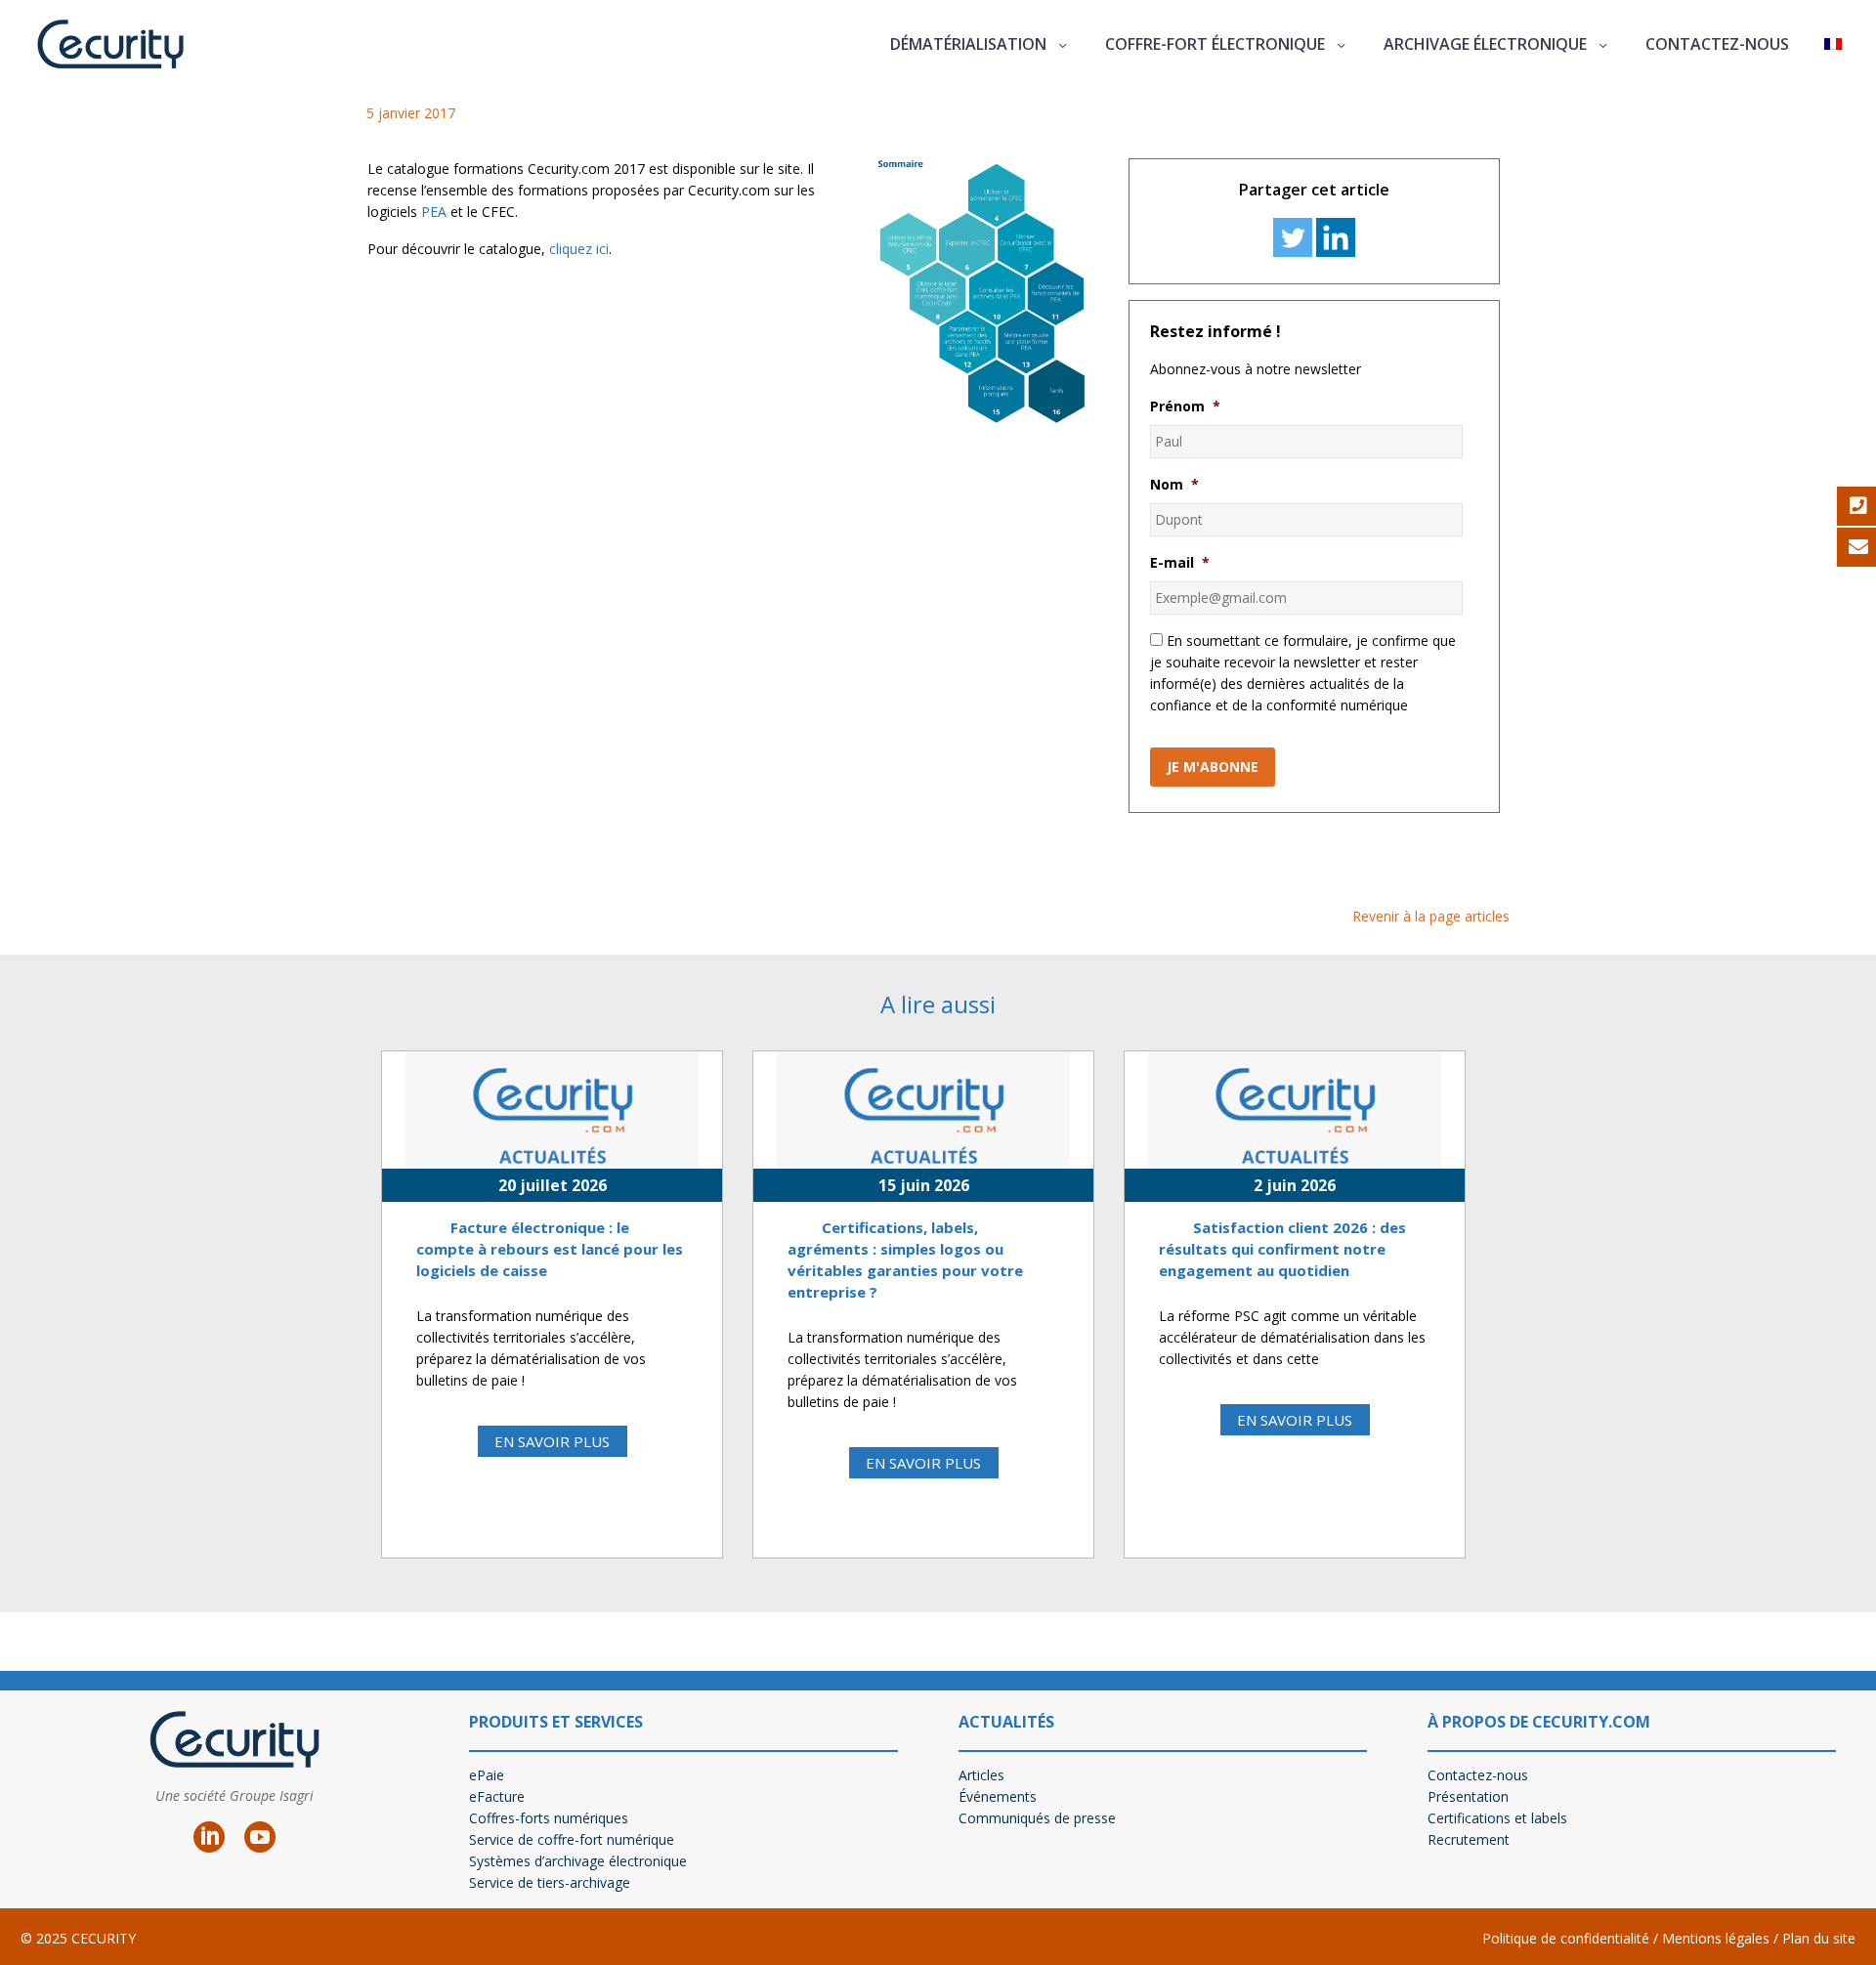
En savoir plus (552, 1441)
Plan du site (1819, 1938)
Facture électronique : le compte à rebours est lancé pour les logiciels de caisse (550, 1249)
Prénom (1185, 406)
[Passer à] (1833, 44)
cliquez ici (579, 249)
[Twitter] (1293, 237)
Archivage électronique (1485, 44)
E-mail (1180, 563)
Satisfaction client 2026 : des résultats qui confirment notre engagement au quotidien (1282, 1249)
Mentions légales (1714, 1938)
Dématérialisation (968, 44)
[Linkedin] (1336, 237)
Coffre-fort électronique (1215, 44)
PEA (434, 212)
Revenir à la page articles (1431, 916)
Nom (1174, 485)
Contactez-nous (1717, 44)
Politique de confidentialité (1566, 1938)
